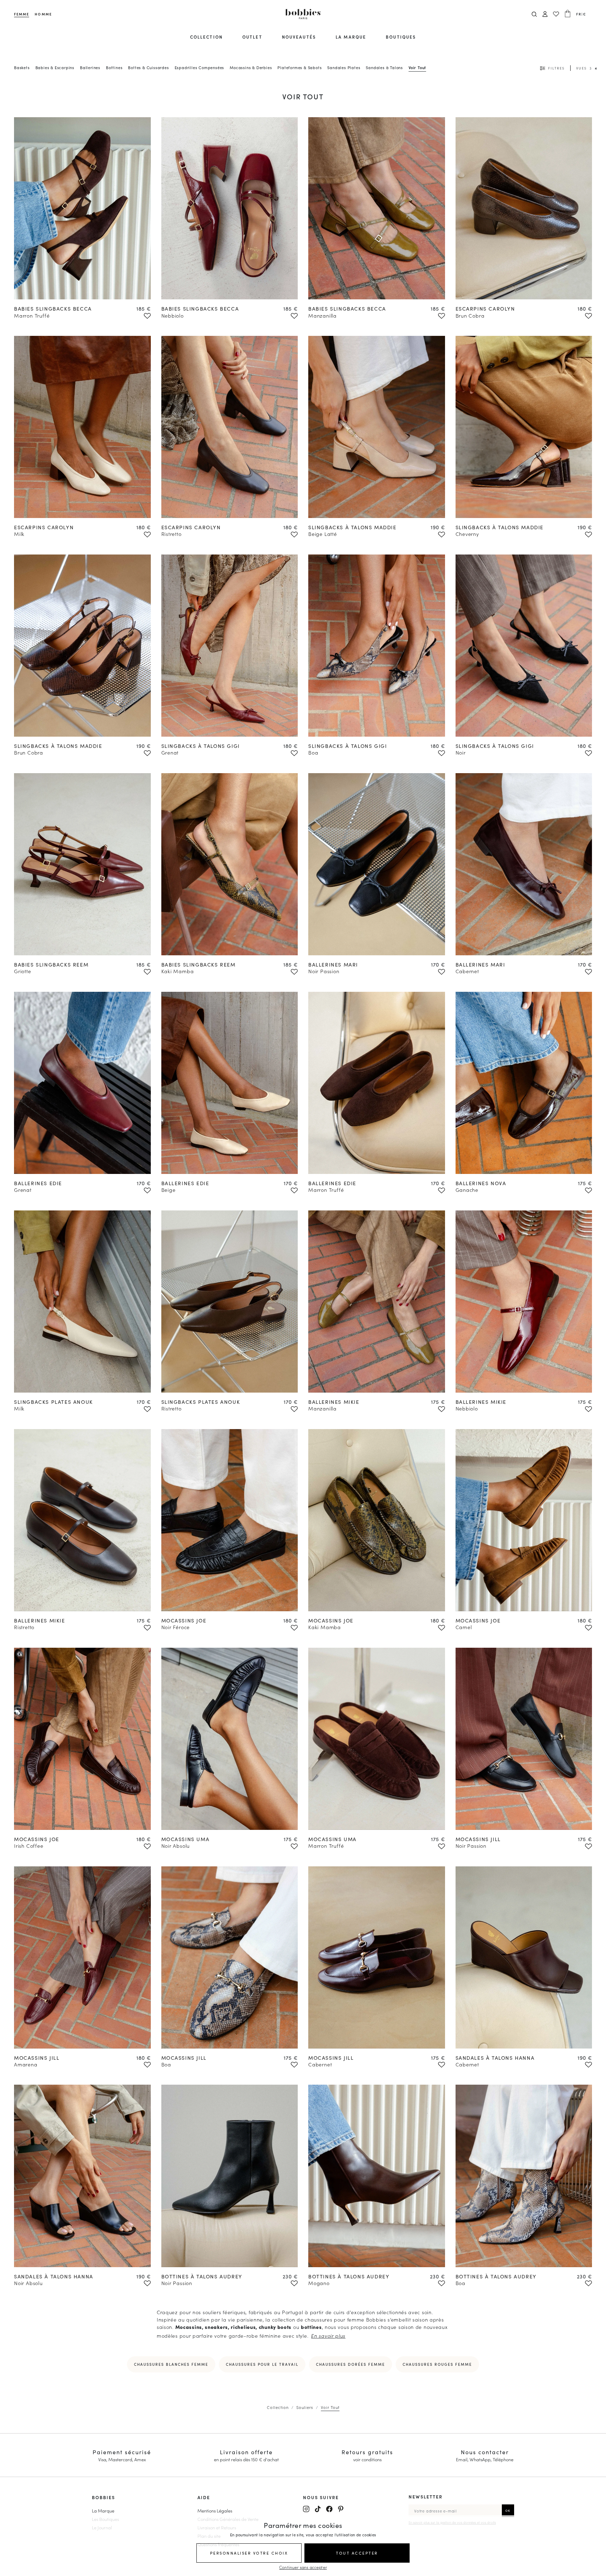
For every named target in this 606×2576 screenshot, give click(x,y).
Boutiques (401, 37)
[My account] (545, 14)
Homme (43, 14)
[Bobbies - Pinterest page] (341, 2509)
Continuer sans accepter (303, 2567)
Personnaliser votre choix (249, 2553)
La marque (351, 37)
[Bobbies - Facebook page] (329, 2509)
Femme (22, 14)
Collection (206, 37)
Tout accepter (357, 2553)
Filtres (556, 68)
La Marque (103, 2510)
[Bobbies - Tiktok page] (318, 2509)
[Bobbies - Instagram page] (306, 2509)
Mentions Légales (215, 2510)
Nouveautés (299, 37)
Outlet (252, 37)
